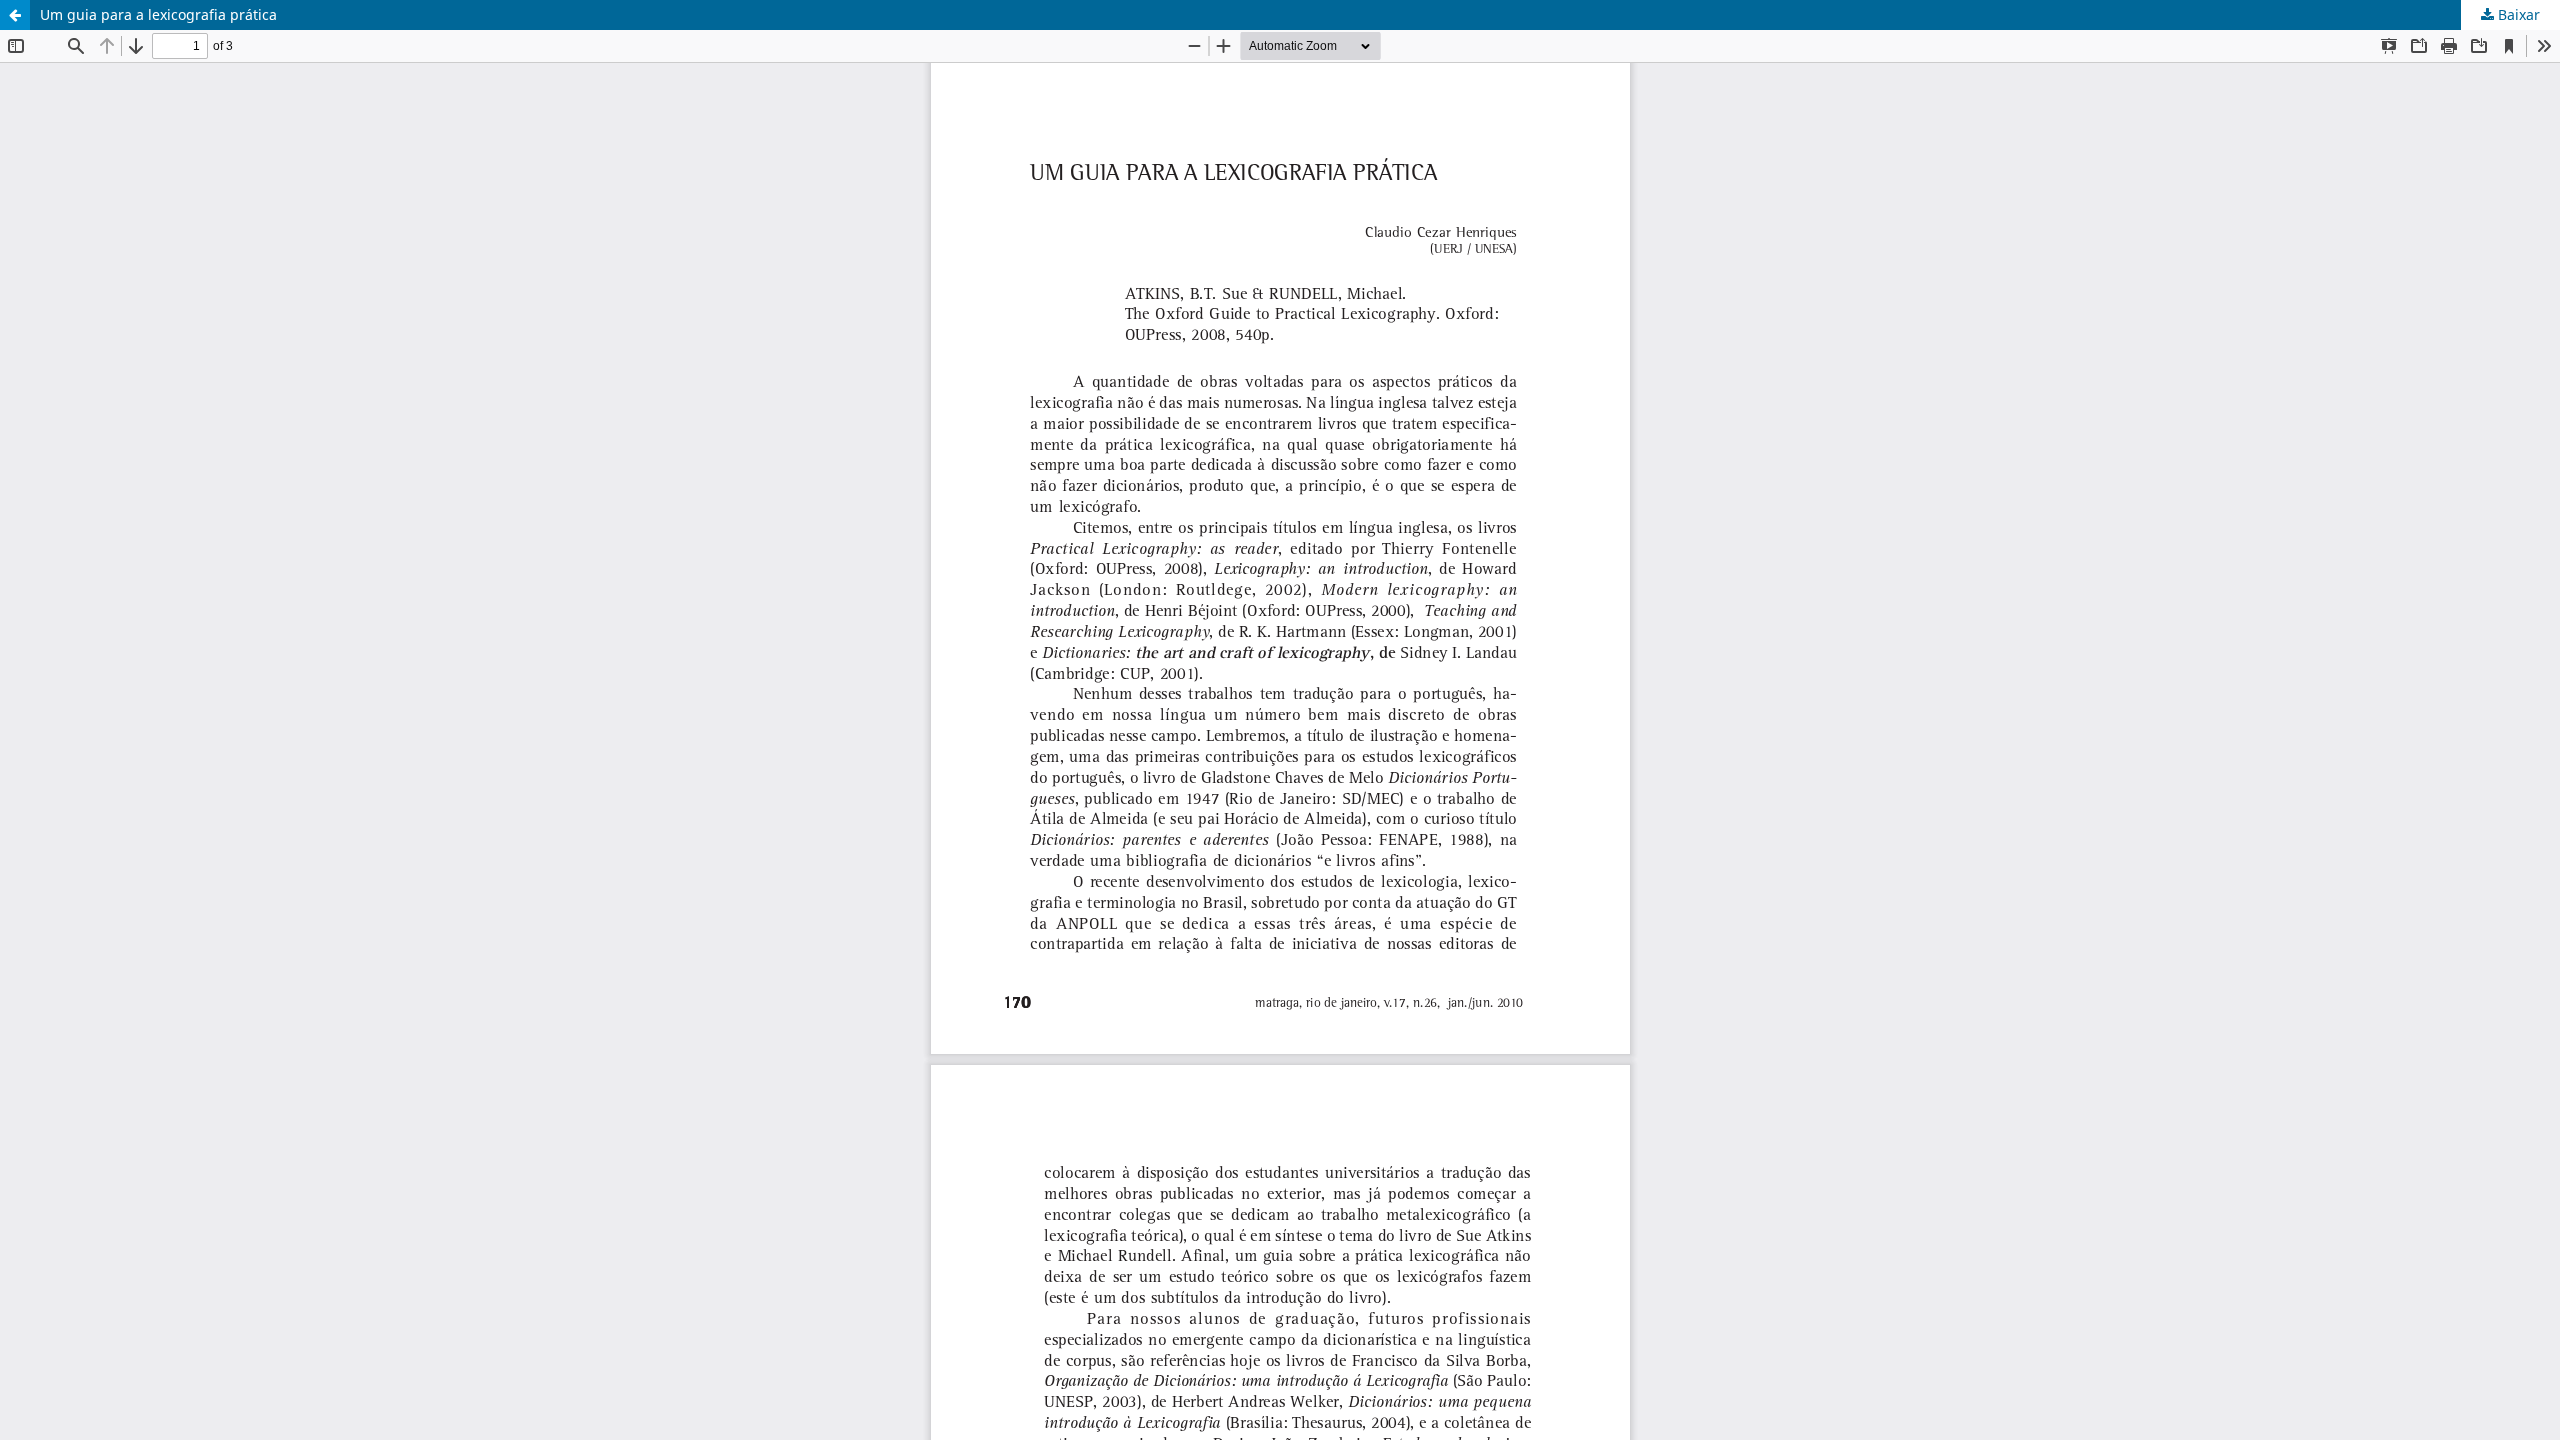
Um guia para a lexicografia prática (158, 14)
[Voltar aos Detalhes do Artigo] (15, 15)
